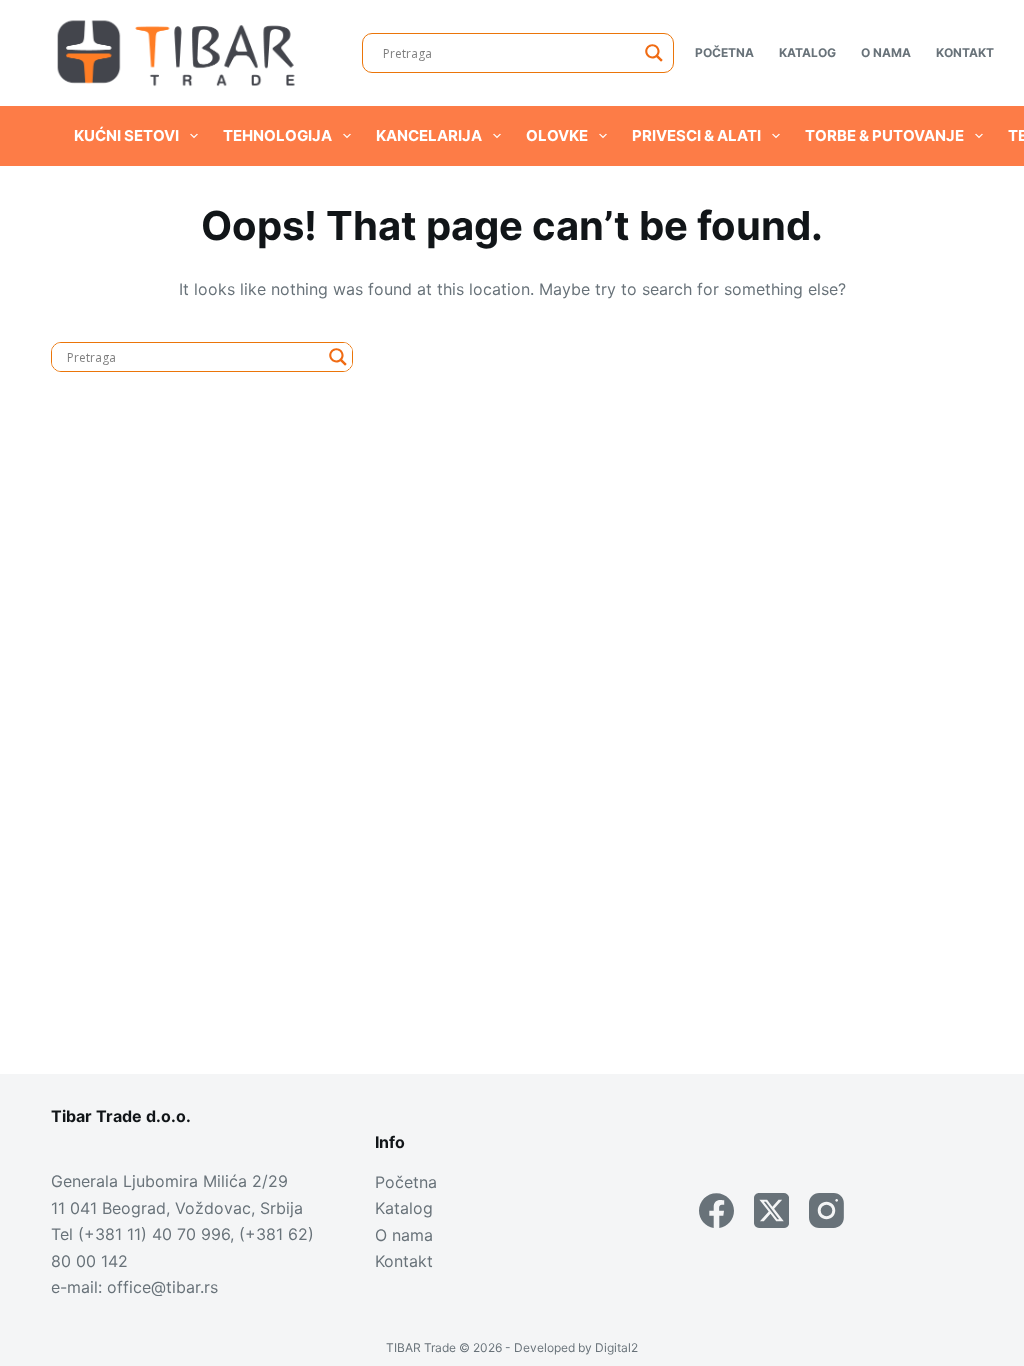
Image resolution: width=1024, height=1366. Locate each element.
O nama (886, 52)
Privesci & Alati (696, 135)
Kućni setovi (126, 135)
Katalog (807, 52)
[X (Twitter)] (771, 1210)
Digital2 (616, 1347)
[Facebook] (716, 1210)
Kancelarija (429, 135)
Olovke (557, 135)
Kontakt (965, 52)
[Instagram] (826, 1210)
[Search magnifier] (654, 53)
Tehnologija (277, 135)
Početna (724, 52)
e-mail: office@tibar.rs (134, 1287)
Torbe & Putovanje (884, 135)
